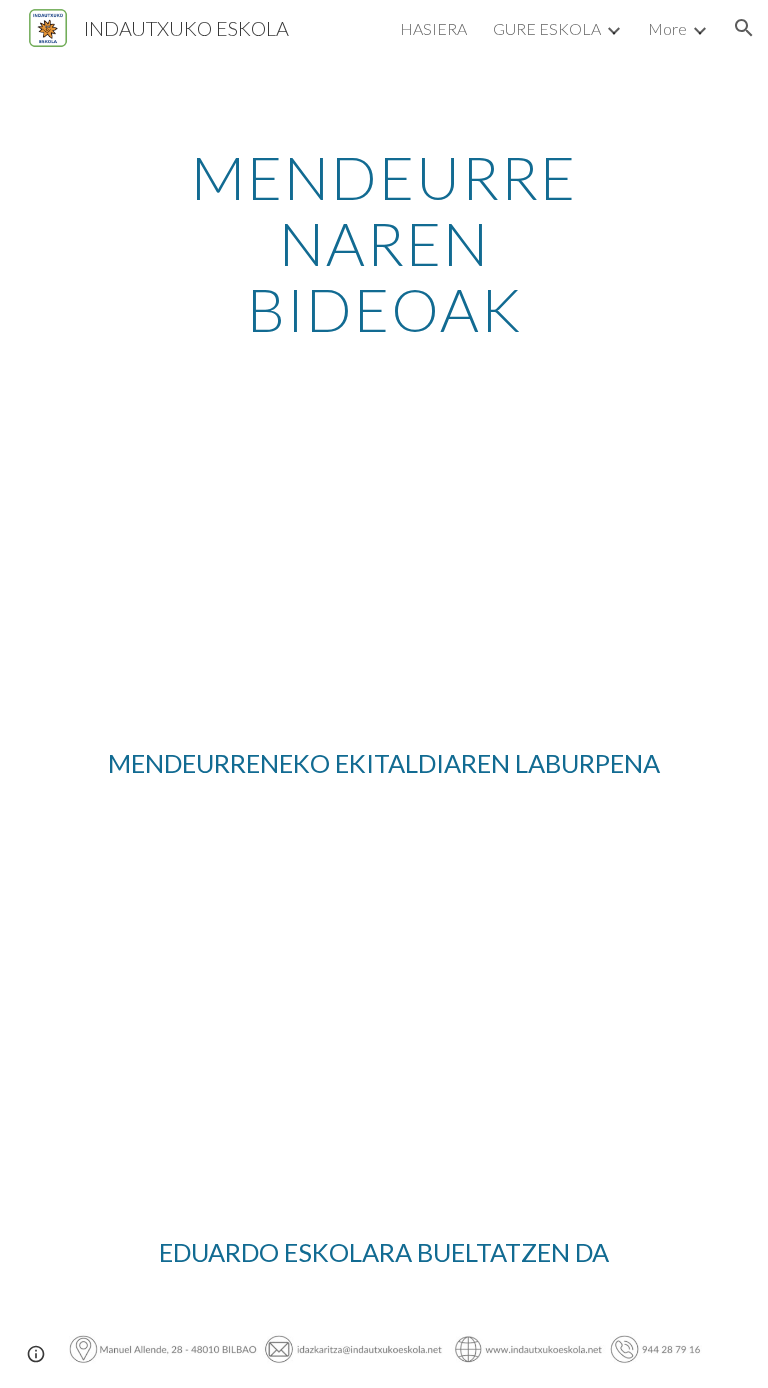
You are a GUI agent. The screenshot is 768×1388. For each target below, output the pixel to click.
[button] (744, 28)
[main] (383, 243)
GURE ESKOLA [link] (547, 28)
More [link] (667, 28)
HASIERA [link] (433, 28)
